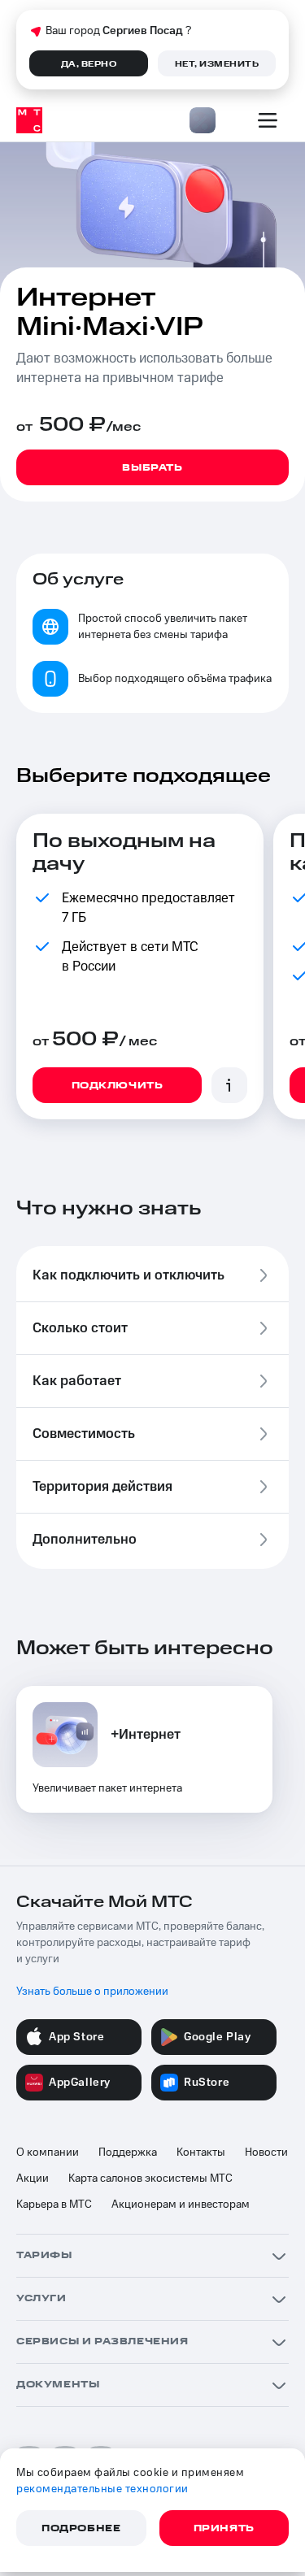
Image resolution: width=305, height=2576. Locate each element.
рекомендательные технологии (102, 2489)
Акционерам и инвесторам (181, 2205)
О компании (48, 2152)
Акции (33, 2179)
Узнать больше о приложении (92, 1992)
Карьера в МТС (54, 2205)
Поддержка (128, 2152)
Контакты (201, 2152)
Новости (266, 2152)
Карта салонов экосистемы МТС (150, 2179)
